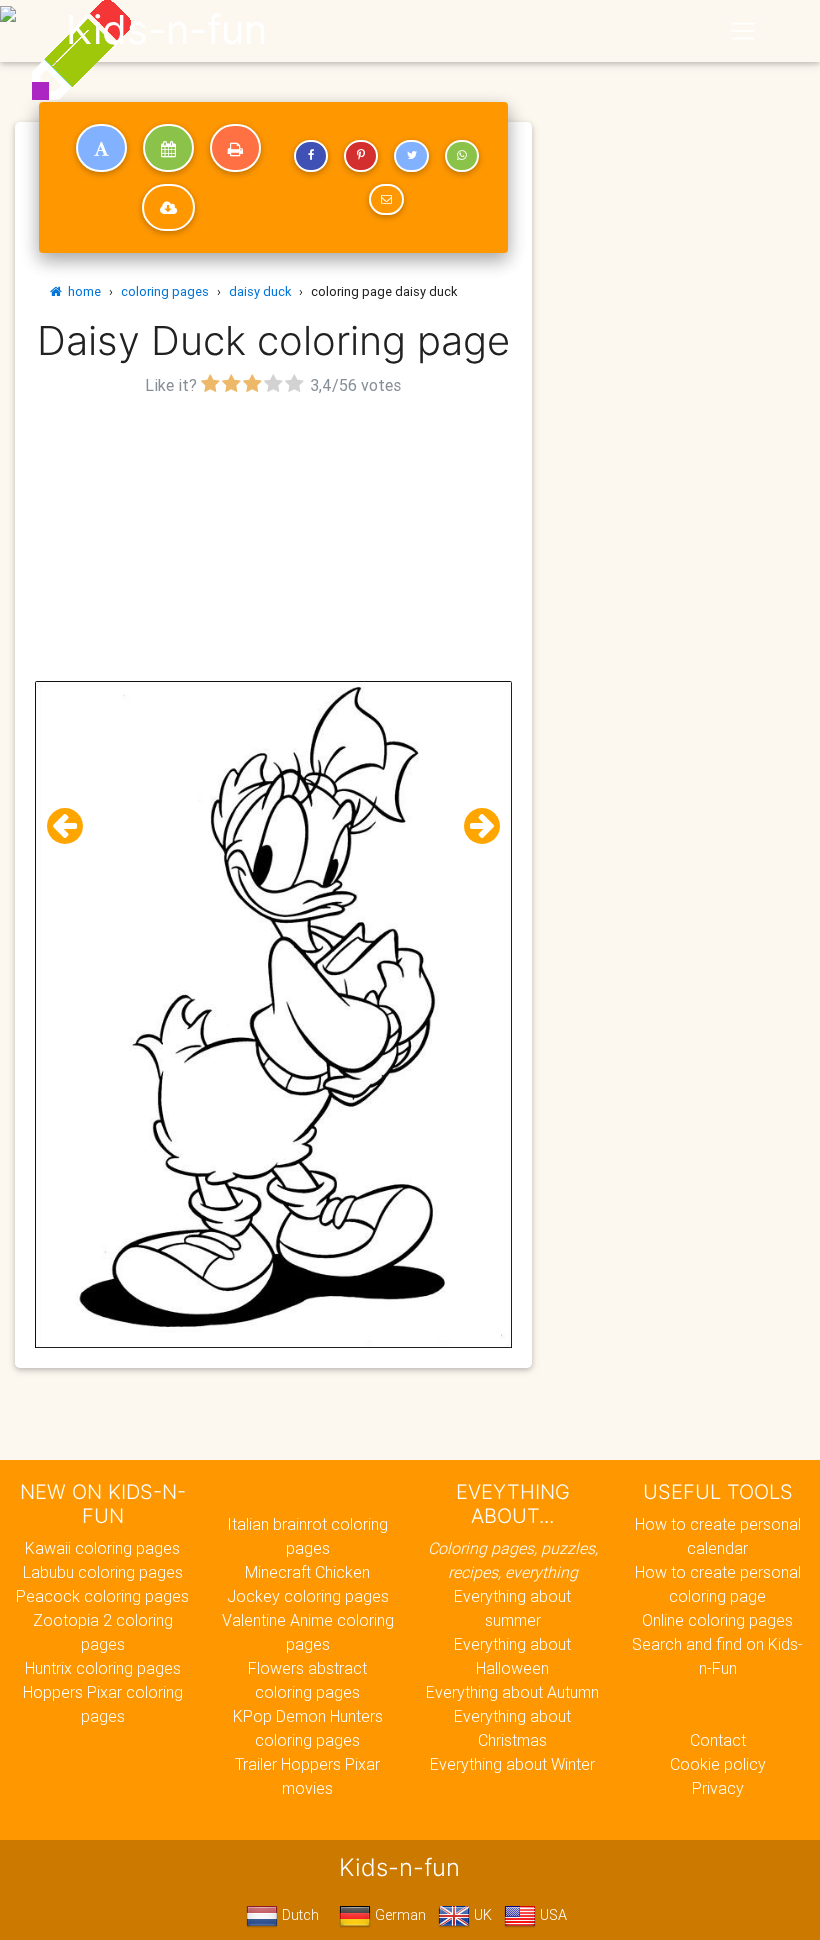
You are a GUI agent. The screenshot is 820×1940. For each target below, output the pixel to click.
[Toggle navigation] (743, 31)
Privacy (718, 1788)
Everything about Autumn (512, 1692)
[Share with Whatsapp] (462, 156)
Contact (718, 1740)
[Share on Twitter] (411, 156)
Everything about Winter (512, 1764)
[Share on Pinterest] (361, 156)
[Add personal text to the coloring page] (101, 148)
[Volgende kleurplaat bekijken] (474, 826)
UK (481, 1915)
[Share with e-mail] (386, 200)
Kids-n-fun (166, 30)
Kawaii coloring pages (102, 1548)
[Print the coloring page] (235, 148)
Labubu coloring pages (103, 1572)
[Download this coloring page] (168, 208)
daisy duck (260, 291)
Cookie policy (718, 1764)
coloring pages (165, 291)
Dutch (298, 1915)
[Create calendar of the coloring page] (168, 148)
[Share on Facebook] (311, 156)
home (81, 291)
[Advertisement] (273, 541)
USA (551, 1915)
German (398, 1915)
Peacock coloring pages (102, 1596)
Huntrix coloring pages (103, 1668)
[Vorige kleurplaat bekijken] (73, 826)
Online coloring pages (717, 1620)
